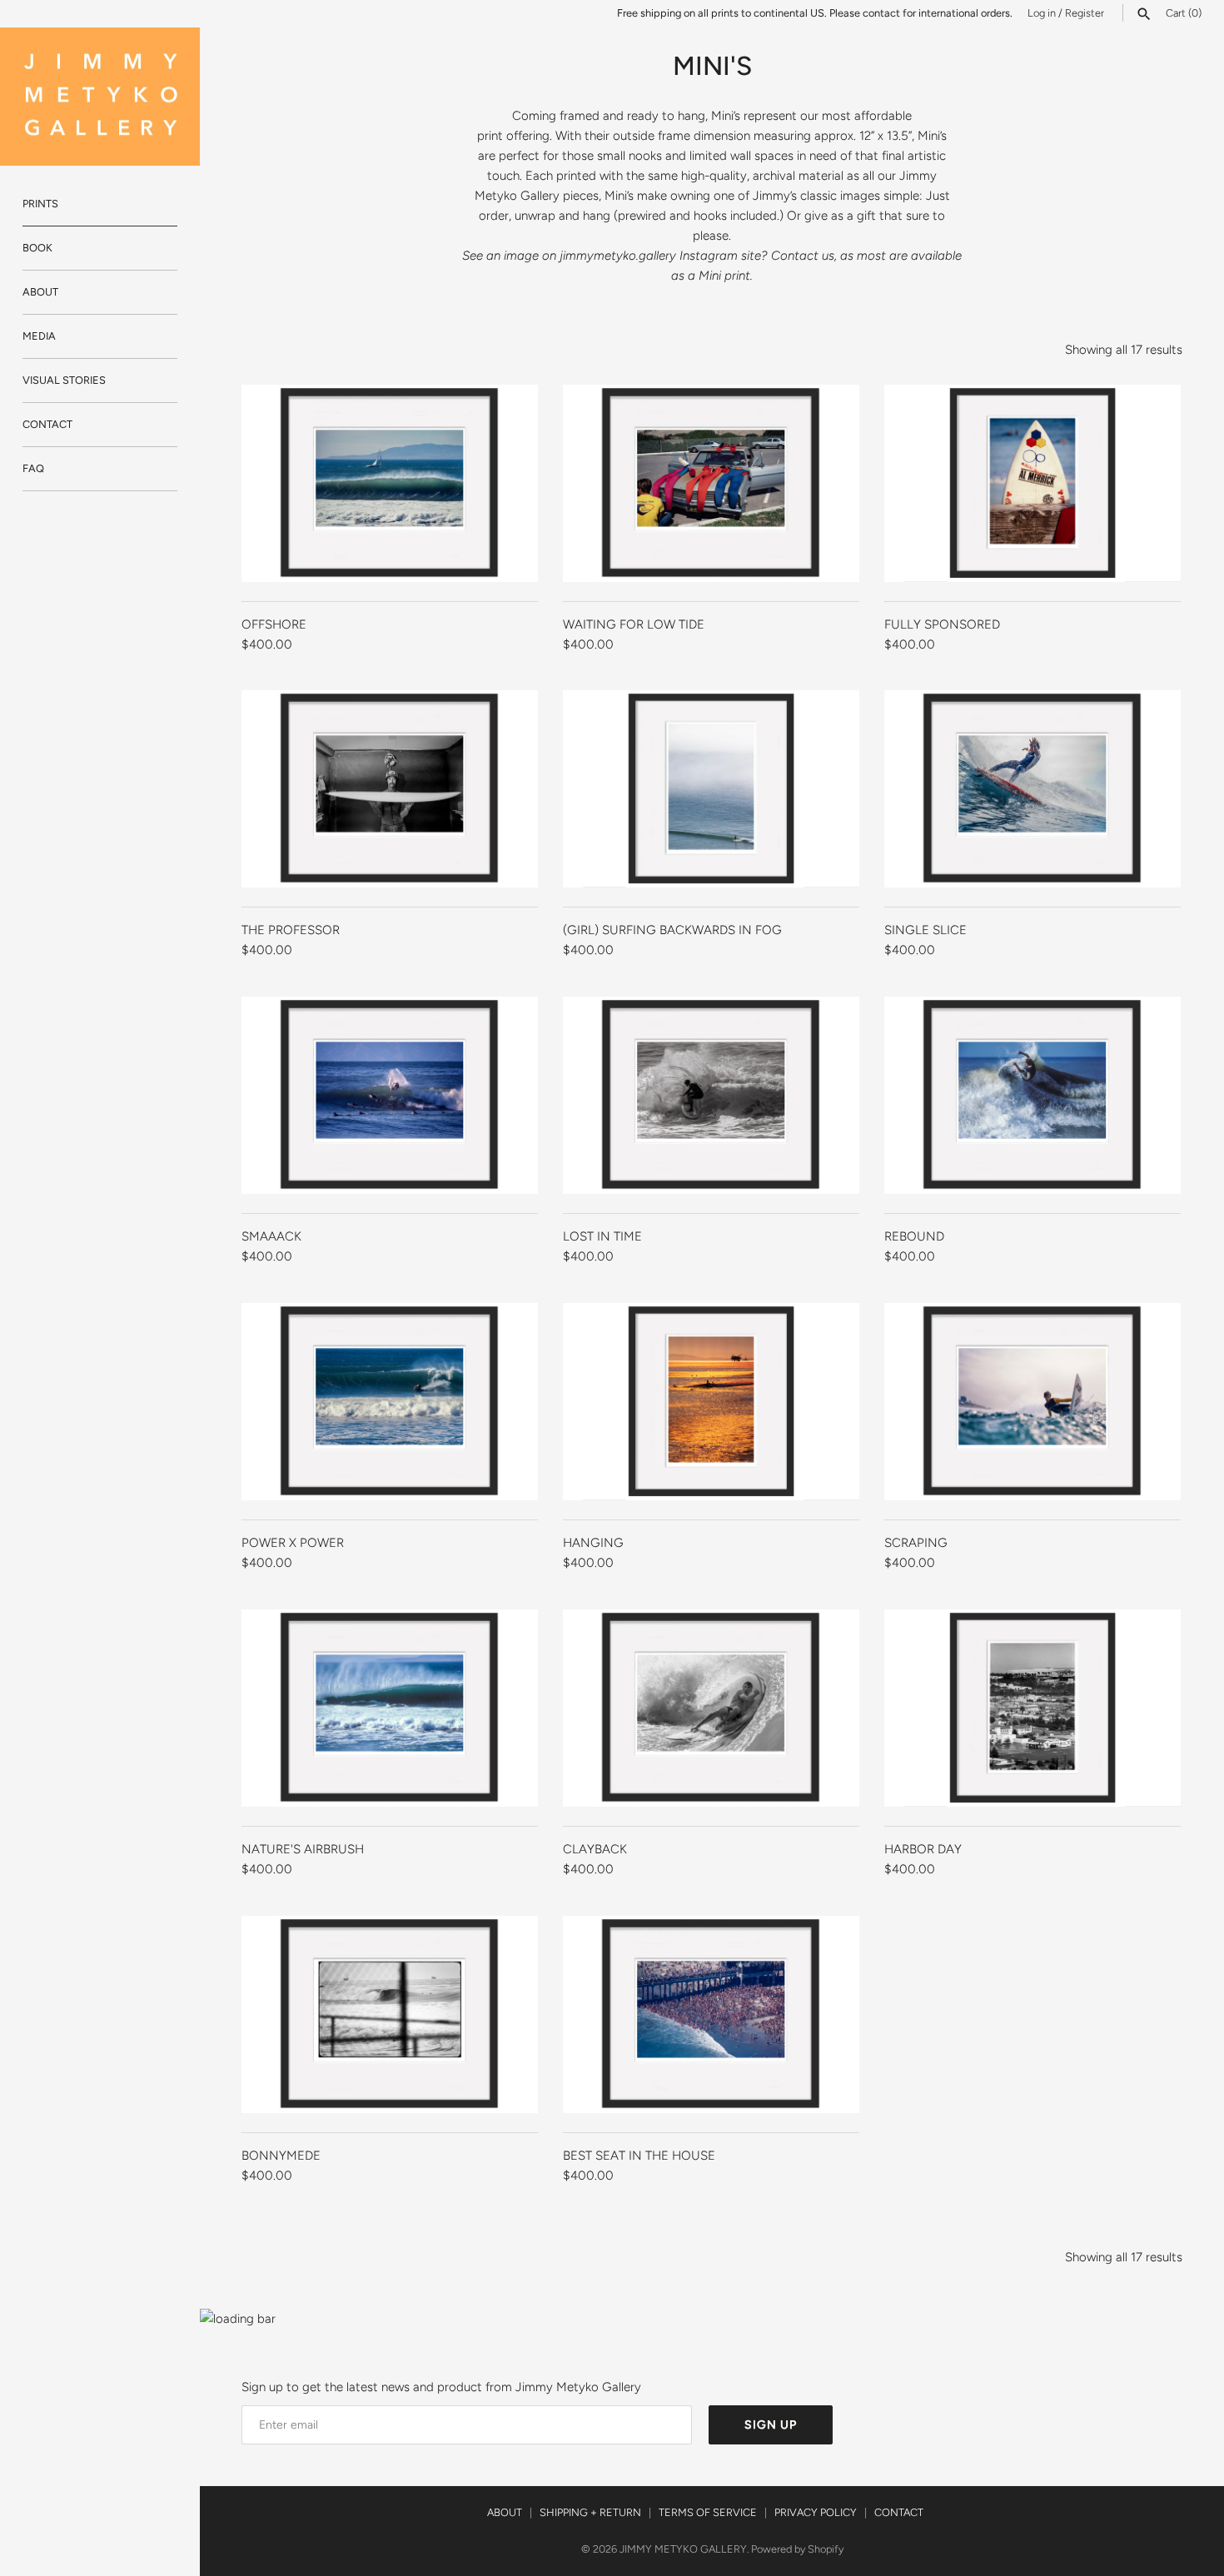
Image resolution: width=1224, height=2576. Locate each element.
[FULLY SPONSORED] (1032, 483)
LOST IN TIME (602, 1236)
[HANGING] (711, 1402)
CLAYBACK (595, 1849)
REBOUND (914, 1236)
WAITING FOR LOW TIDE (634, 624)
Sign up (771, 2425)
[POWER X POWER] (390, 1402)
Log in (1042, 13)
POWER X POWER (293, 1543)
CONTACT (47, 424)
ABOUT (40, 292)
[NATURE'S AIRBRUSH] (390, 1708)
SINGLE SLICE (925, 930)
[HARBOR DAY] (1032, 1708)
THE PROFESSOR (291, 930)
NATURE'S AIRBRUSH (303, 1849)
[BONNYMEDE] (390, 2014)
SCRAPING (916, 1543)
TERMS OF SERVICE (708, 2512)
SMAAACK (271, 1236)
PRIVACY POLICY (816, 2512)
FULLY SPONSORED (942, 624)
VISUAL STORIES (64, 380)
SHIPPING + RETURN (590, 2512)
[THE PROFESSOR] (390, 789)
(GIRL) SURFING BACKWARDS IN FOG (672, 930)
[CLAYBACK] (711, 1708)
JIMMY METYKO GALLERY (683, 2549)
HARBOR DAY (923, 1849)
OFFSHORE (274, 624)
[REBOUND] (1032, 1095)
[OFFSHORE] (390, 483)
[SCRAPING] (1032, 1402)
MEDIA (39, 336)
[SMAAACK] (390, 1095)
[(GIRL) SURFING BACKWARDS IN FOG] (711, 789)
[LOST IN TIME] (711, 1095)
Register (1085, 13)
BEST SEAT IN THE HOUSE (639, 2156)
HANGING (593, 1543)
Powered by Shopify (797, 2549)
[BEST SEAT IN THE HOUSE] (711, 2014)
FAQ (33, 468)
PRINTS (40, 204)
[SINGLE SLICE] (1032, 789)
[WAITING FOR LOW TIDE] (711, 483)
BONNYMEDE (281, 2156)
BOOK (37, 248)
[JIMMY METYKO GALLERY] (100, 97)
